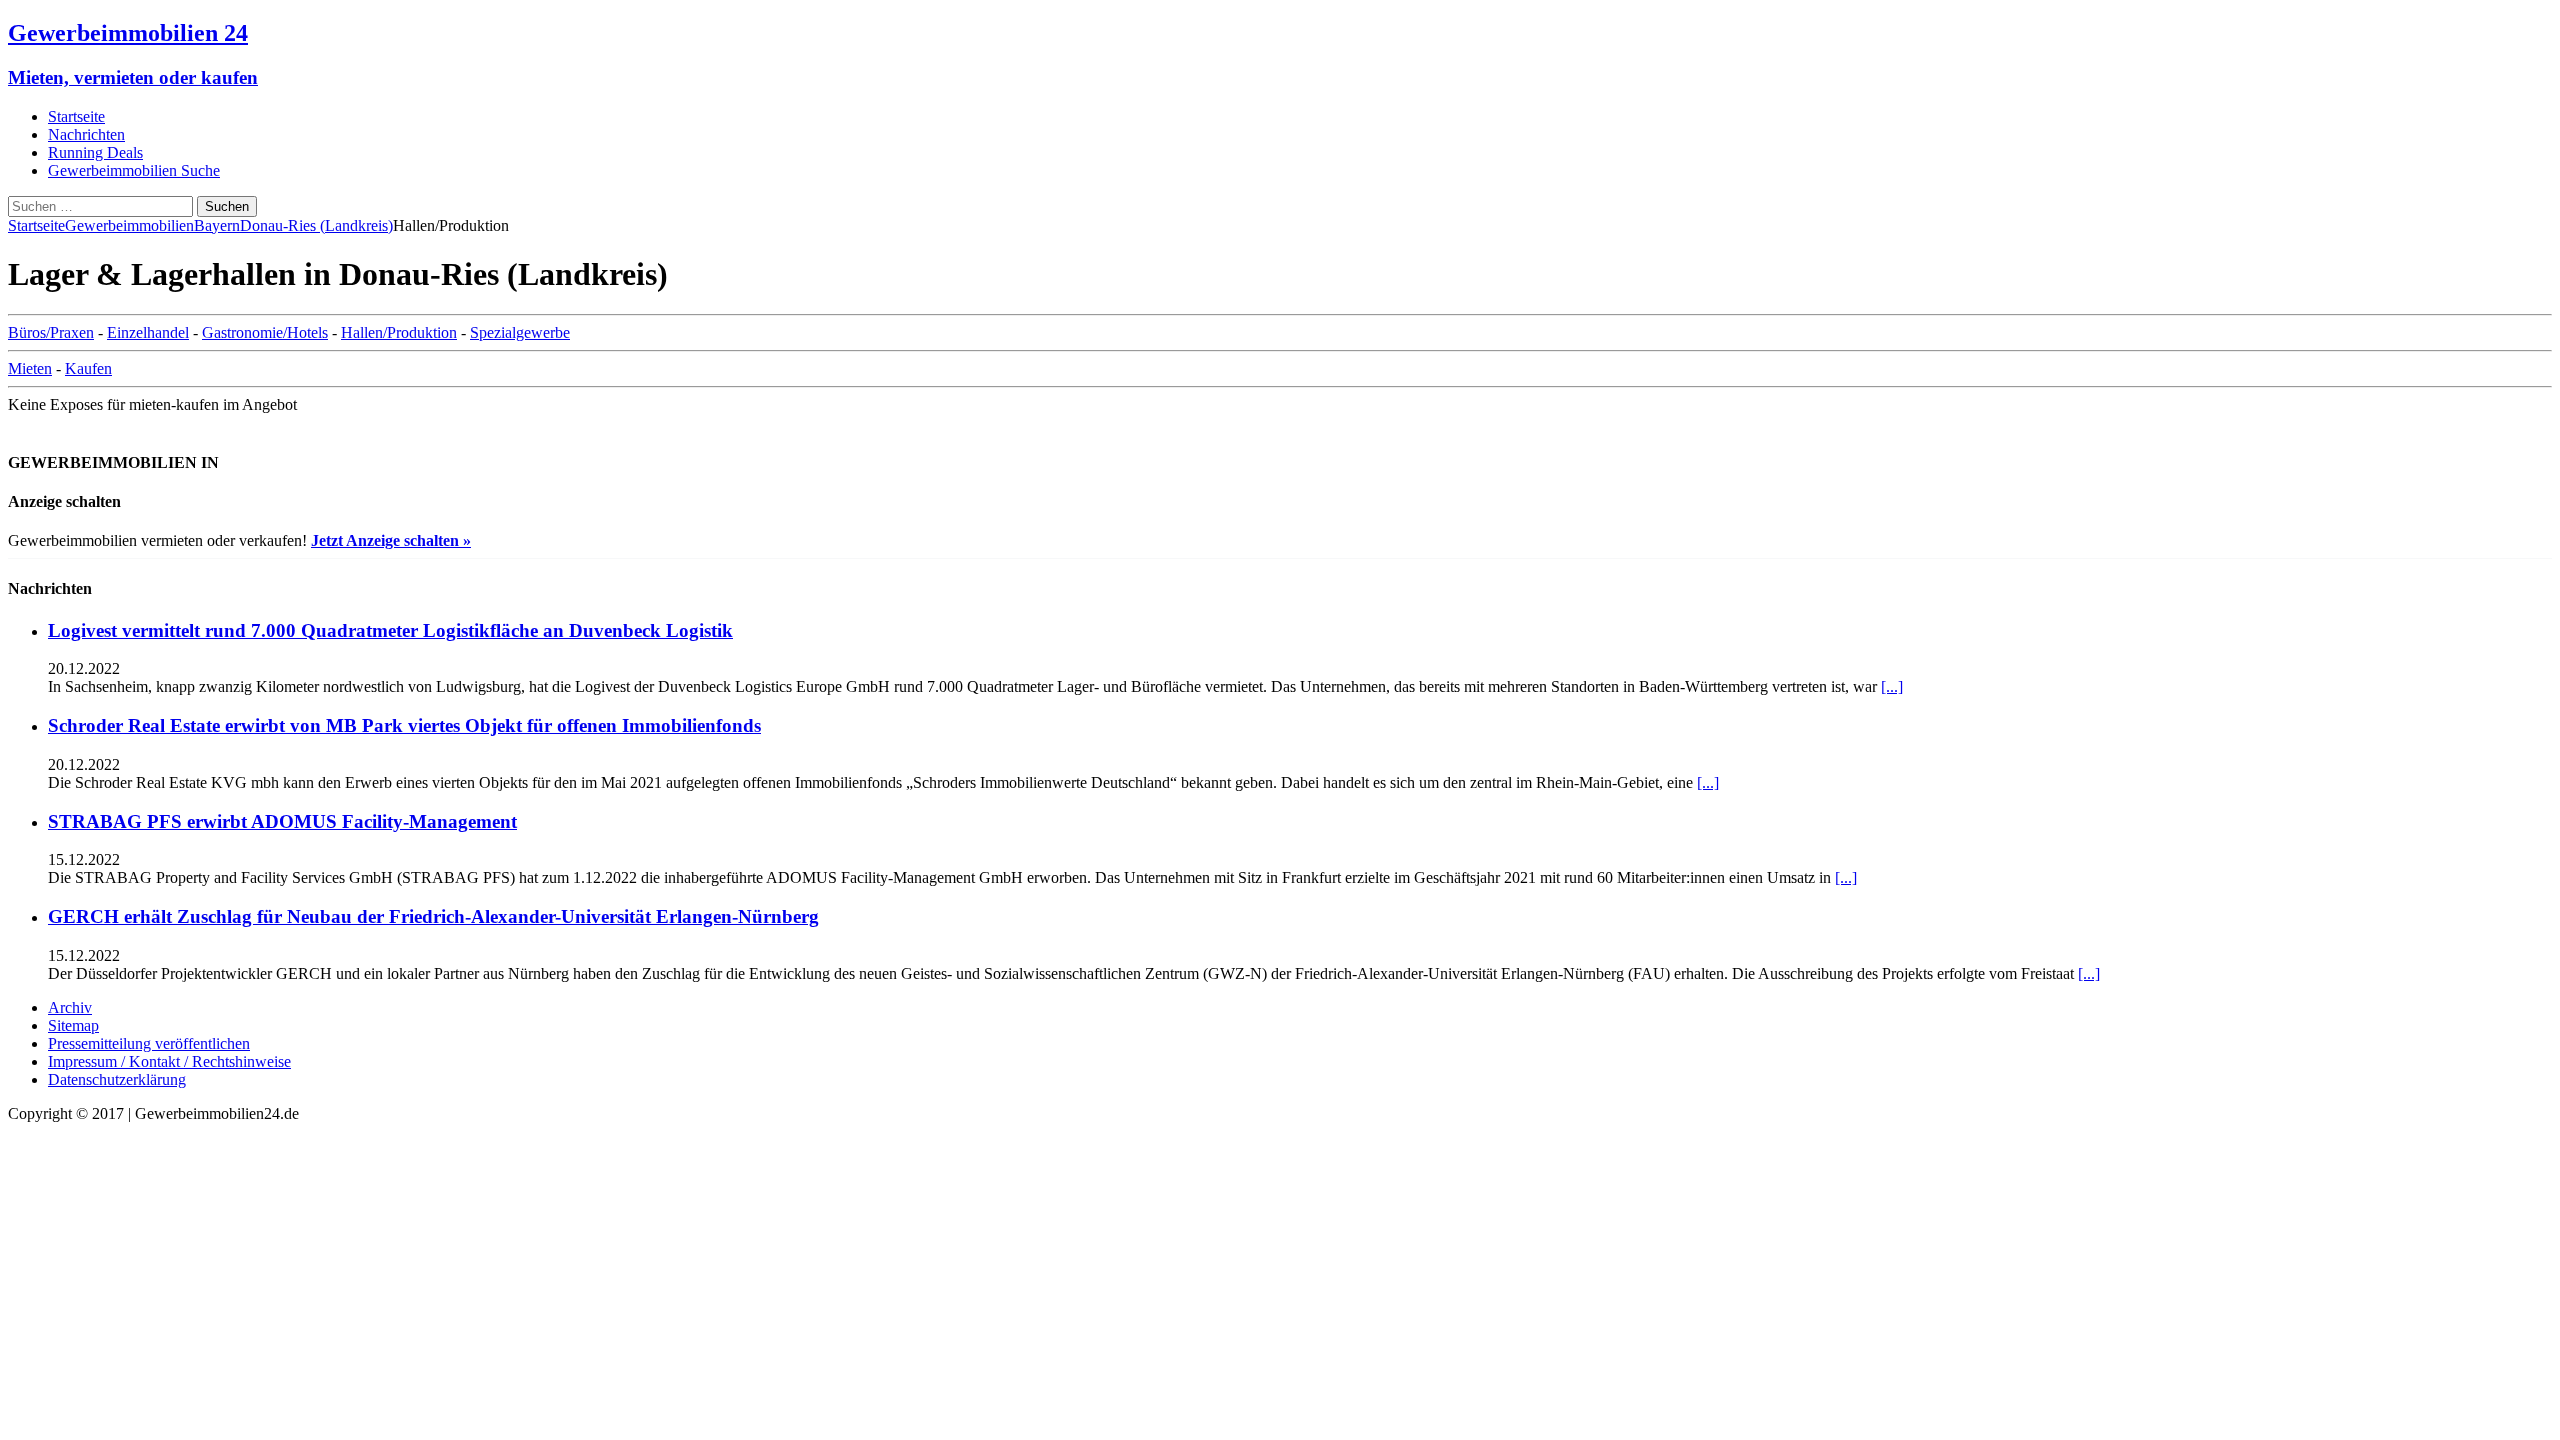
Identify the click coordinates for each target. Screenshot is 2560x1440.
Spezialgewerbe (520, 332)
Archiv (70, 1007)
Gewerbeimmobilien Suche (134, 170)
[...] (1892, 686)
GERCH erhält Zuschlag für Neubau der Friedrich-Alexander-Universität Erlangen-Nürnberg (433, 916)
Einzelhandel (148, 332)
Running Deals (95, 152)
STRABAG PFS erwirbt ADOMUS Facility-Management (282, 821)
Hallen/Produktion (399, 332)
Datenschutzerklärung (117, 1079)
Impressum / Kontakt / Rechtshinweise (169, 1061)
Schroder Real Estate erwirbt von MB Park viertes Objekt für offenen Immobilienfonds (404, 725)
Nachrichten (86, 134)
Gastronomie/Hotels (265, 332)
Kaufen (88, 368)
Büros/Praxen (51, 332)
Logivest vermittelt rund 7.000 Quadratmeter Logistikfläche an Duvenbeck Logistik (390, 630)
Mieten (30, 368)
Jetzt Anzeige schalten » (391, 540)
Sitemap (73, 1025)
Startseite (76, 116)
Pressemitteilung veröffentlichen (149, 1043)
